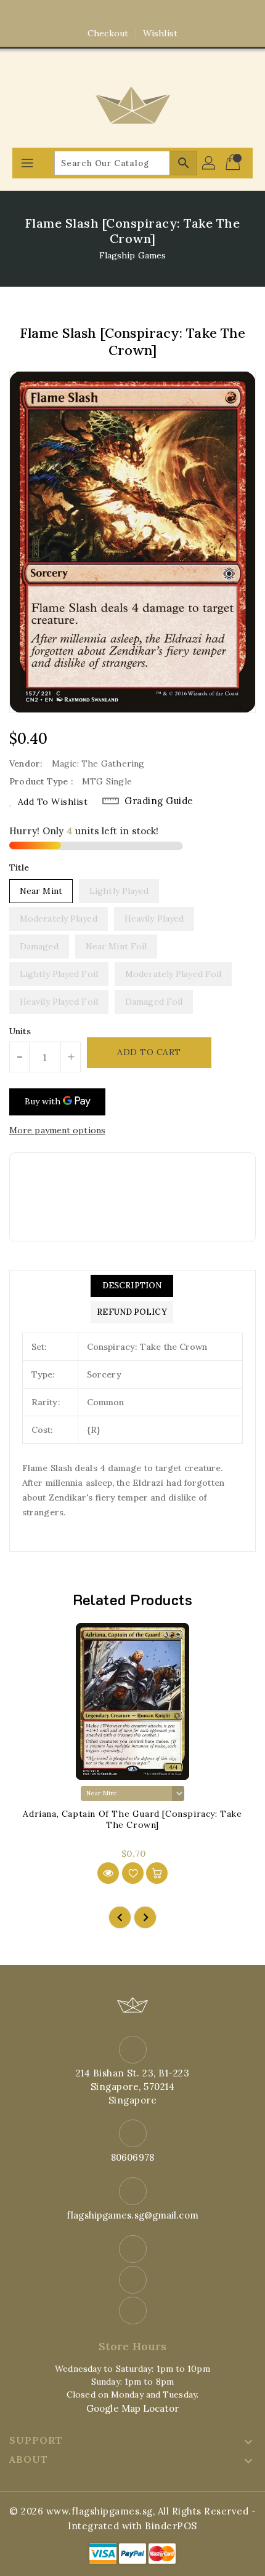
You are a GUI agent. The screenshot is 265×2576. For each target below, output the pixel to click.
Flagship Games (132, 255)
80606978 (132, 2157)
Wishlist (160, 33)
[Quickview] (108, 1873)
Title (19, 867)
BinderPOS (171, 2526)
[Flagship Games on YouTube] (156, 14)
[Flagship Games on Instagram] (132, 14)
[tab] (132, 1286)
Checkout (108, 33)
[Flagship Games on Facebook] (109, 14)
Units (20, 1031)
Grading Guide (159, 801)
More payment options (57, 1130)
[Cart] (234, 163)
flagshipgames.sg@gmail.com (132, 2215)
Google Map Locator (132, 2408)
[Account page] (210, 163)
